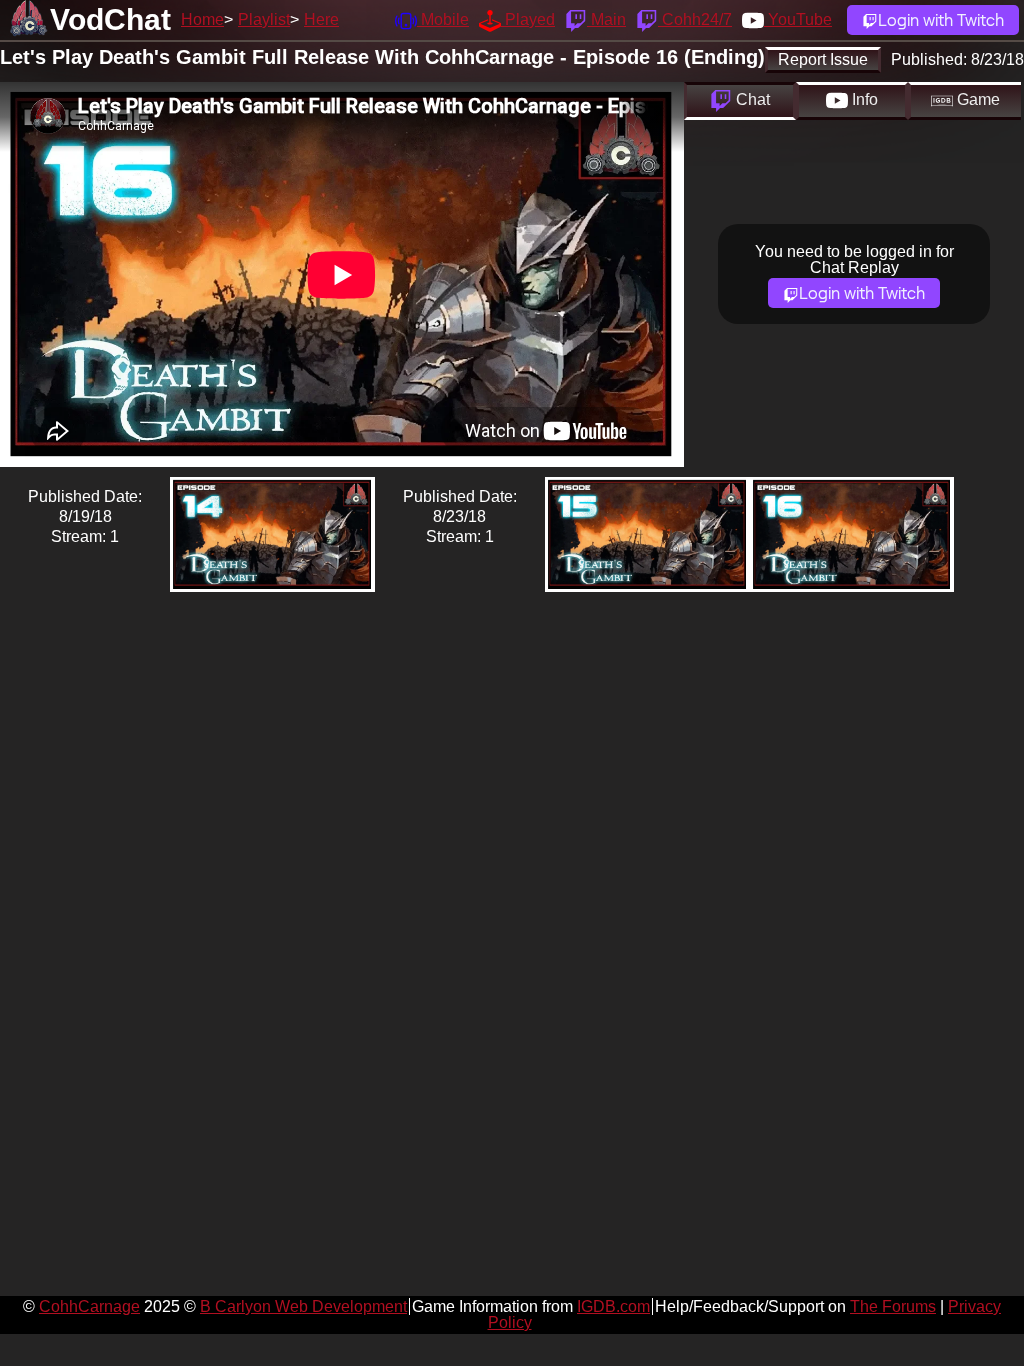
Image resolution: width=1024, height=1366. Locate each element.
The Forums (893, 1306)
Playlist (264, 19)
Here (321, 19)
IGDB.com (613, 1306)
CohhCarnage (89, 1306)
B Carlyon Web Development (303, 1306)
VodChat (110, 19)
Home (202, 19)
